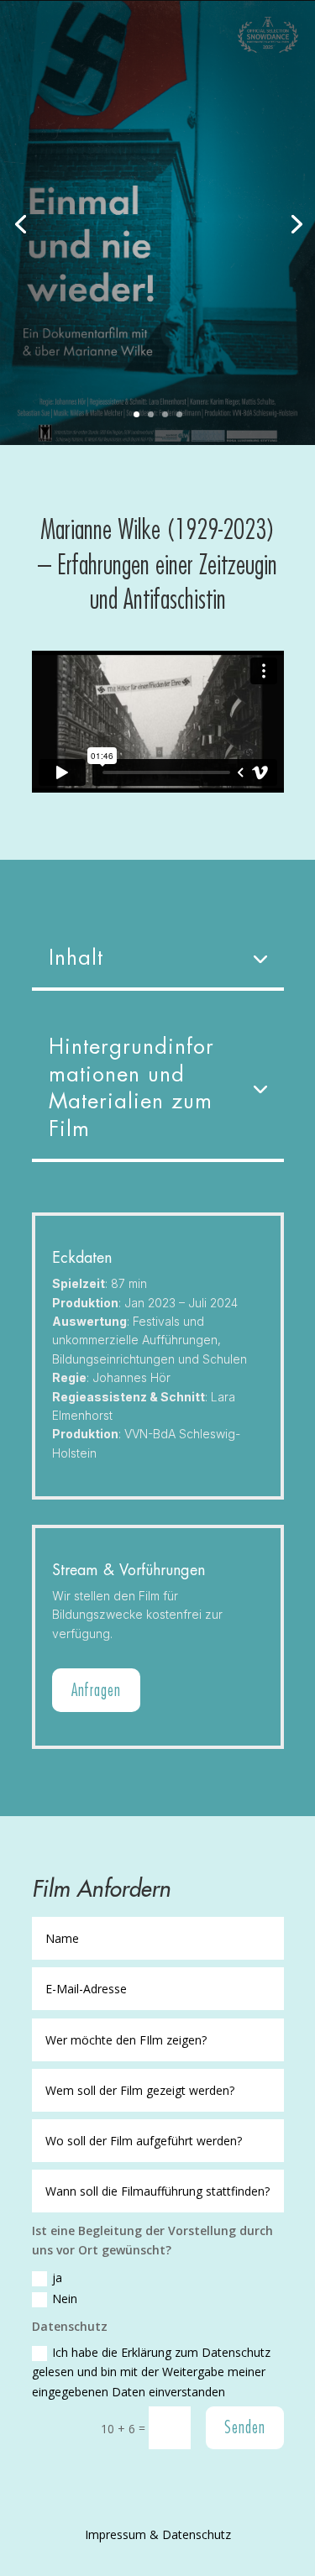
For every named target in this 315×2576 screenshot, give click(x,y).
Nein (65, 2299)
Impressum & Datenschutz (158, 2534)
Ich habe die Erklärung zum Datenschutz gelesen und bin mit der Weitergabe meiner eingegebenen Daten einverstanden (151, 2372)
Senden (245, 2427)
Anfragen (96, 1690)
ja (57, 2278)
